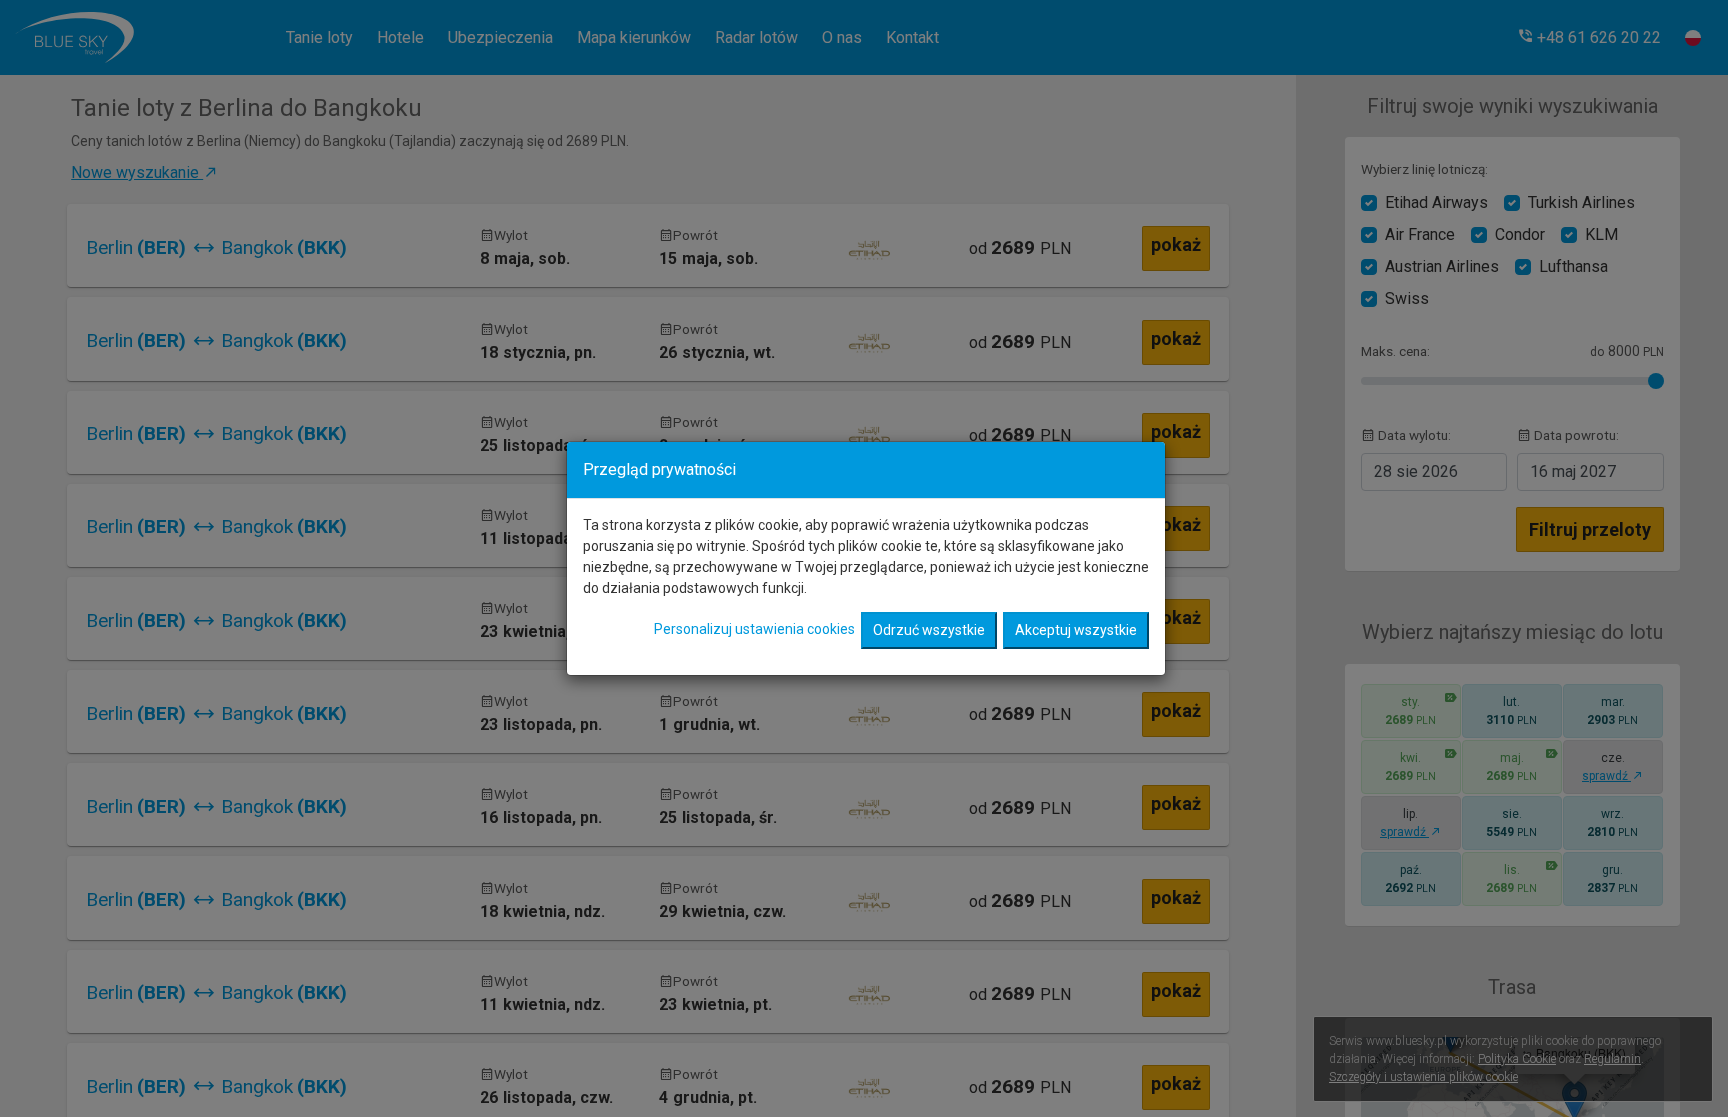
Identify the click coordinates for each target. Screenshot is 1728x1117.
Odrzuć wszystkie (929, 630)
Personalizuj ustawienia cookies (754, 629)
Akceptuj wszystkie (1076, 630)
